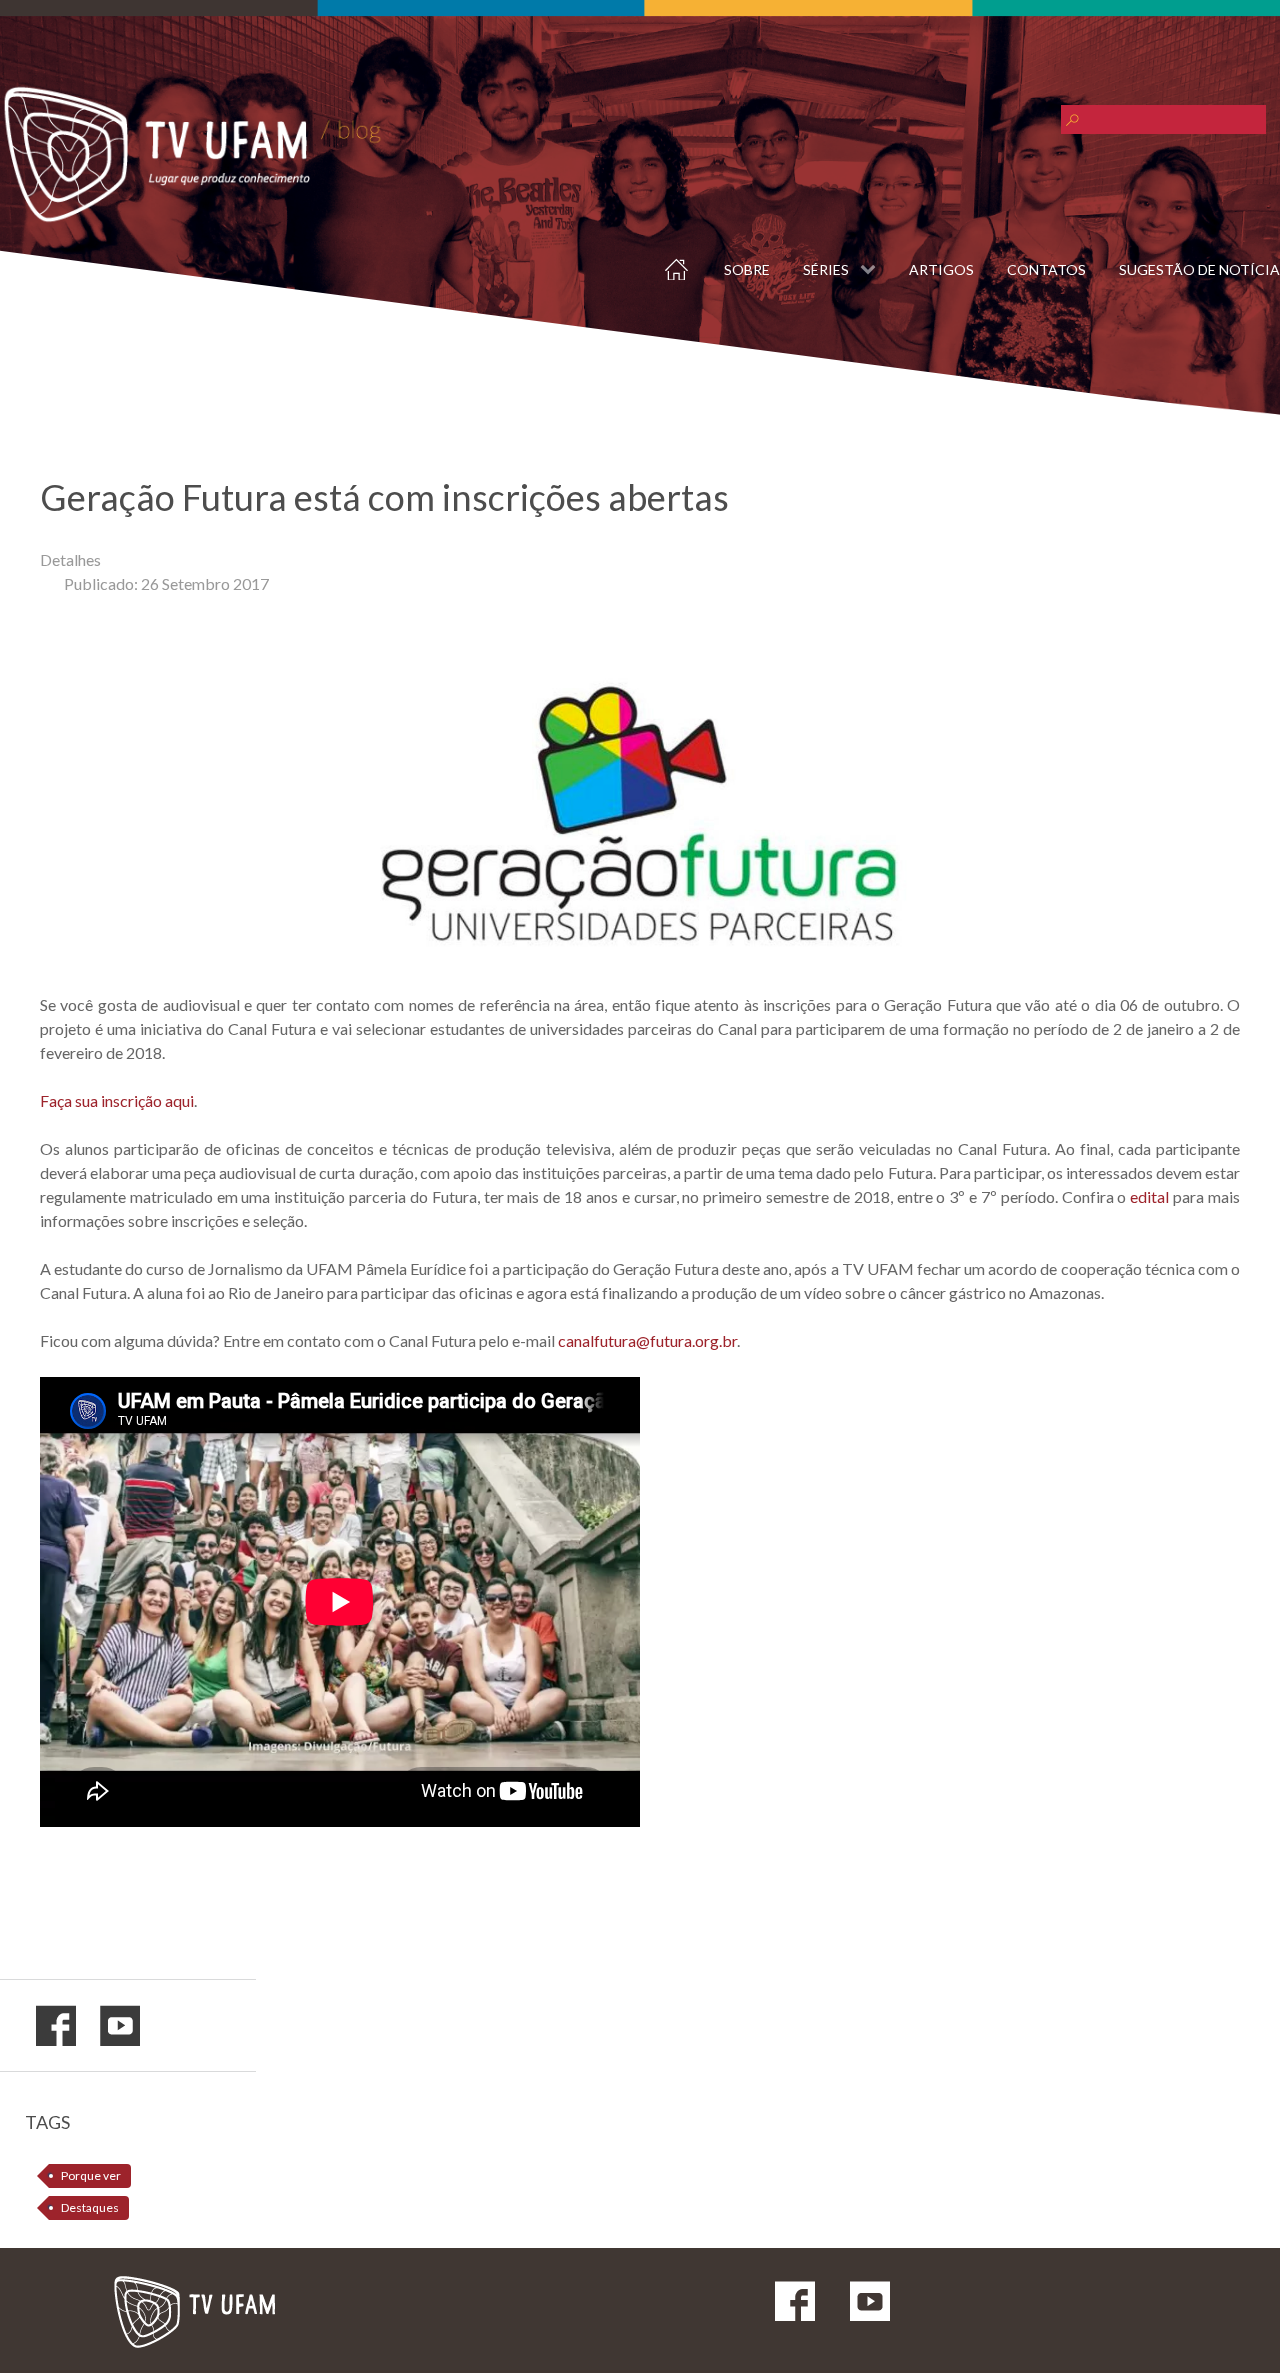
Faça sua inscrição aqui (117, 1100)
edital (1151, 1196)
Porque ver (91, 2175)
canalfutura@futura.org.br (647, 1340)
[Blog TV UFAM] (192, 154)
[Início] (663, 265)
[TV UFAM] (192, 2307)
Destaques (90, 2207)
